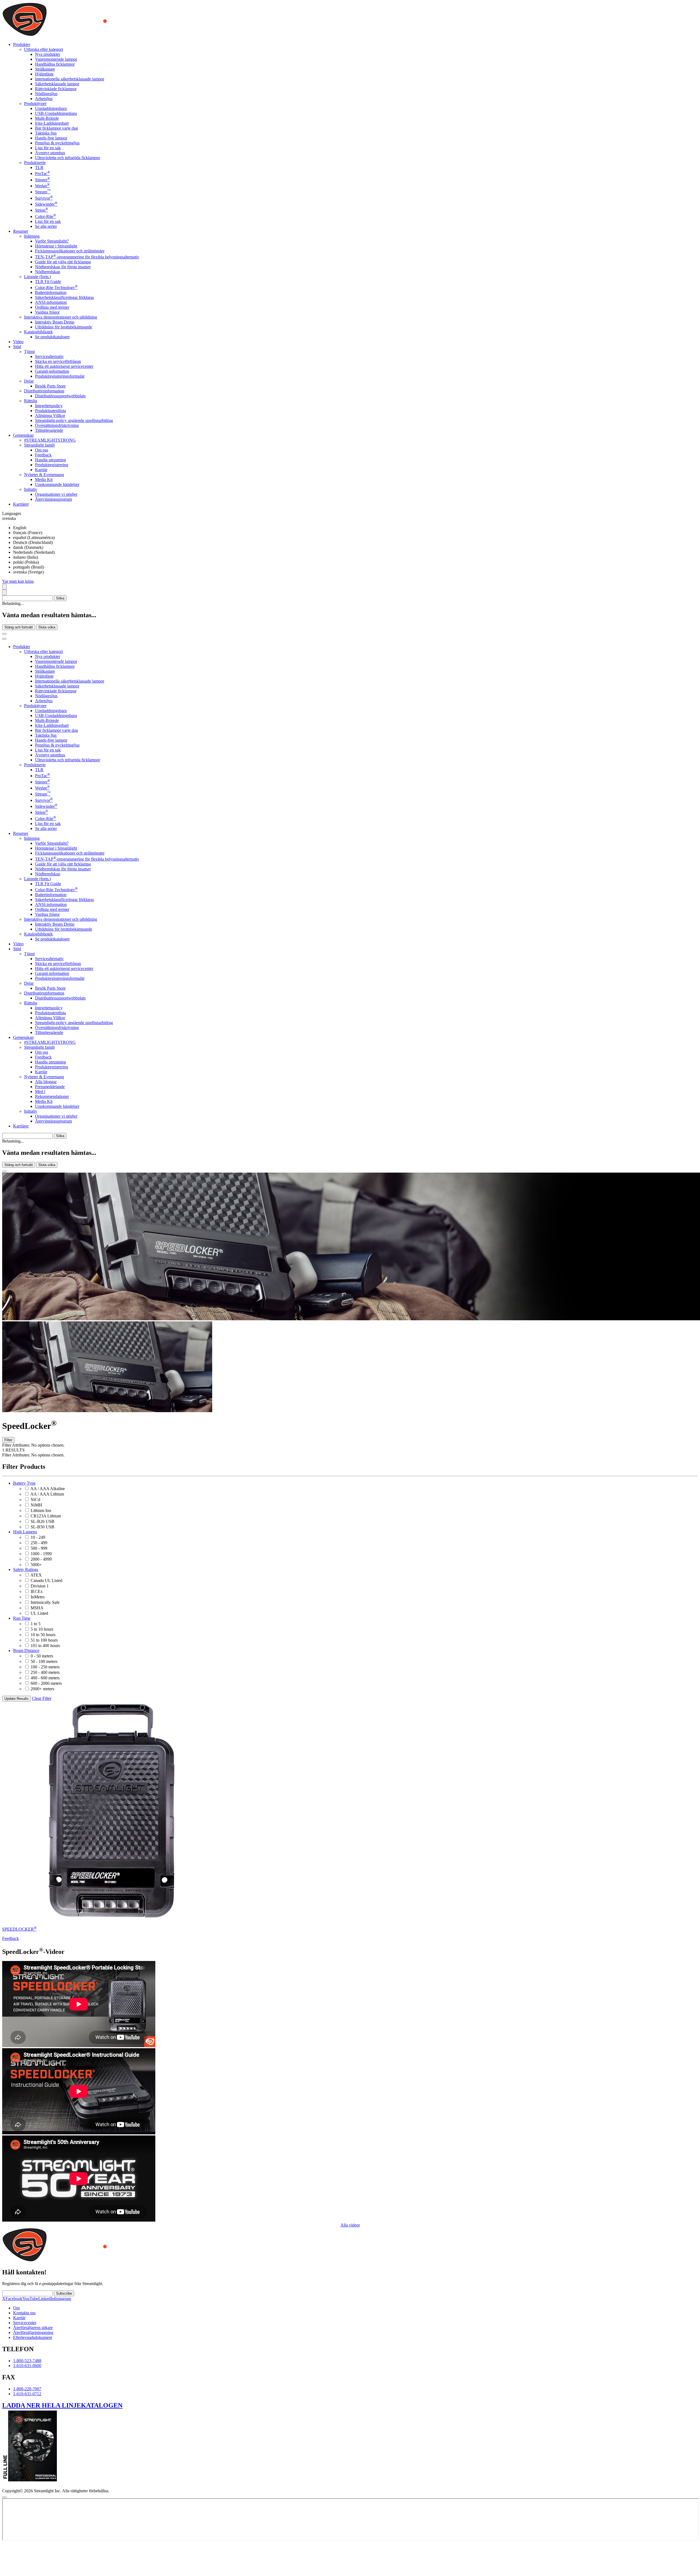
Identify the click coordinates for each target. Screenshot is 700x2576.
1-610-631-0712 (27, 2394)
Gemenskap (23, 1037)
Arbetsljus (44, 99)
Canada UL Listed (46, 1580)
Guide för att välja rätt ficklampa (63, 262)
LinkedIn (46, 2299)
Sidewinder (46, 204)
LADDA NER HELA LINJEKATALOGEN (62, 2405)
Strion (42, 210)
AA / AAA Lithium (47, 1494)
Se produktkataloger (52, 337)
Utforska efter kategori (43, 49)
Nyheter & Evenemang (44, 475)
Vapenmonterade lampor (56, 59)
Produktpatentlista (50, 411)
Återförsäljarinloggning (33, 2332)
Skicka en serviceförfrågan (58, 361)
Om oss (42, 450)
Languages (12, 513)
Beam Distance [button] (26, 1650)
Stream (43, 192)
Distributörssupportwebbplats (60, 396)
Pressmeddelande (50, 1087)
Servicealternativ (49, 356)
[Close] (4, 1172)
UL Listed (39, 1613)
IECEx (37, 1591)
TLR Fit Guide (48, 282)
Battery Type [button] (24, 1483)
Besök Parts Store (50, 386)
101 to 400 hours (45, 1646)
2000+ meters (42, 1689)
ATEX (36, 1575)
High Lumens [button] (25, 1532)
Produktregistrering (52, 465)
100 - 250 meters (45, 1667)
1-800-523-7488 (27, 2361)
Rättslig (31, 401)
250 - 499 (39, 1543)
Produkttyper (35, 104)
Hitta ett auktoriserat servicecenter (64, 366)
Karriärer (21, 504)
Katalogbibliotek (38, 332)
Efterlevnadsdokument (33, 2337)
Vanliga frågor (47, 312)
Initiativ (31, 489)
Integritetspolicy (49, 406)
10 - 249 (38, 1537)
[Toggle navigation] (4, 639)
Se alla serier (46, 226)
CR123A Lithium (46, 1516)
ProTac (43, 174)
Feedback (43, 455)
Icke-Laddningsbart (52, 123)
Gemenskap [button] (23, 435)
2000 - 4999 (41, 1559)
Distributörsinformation (44, 391)
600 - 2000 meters (46, 1683)
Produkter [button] (22, 44)
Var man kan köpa (18, 581)
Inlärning (32, 236)
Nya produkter (48, 54)
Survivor (44, 198)
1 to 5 (36, 1624)
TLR (39, 167)
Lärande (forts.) (37, 277)
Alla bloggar (46, 1082)
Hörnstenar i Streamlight (56, 246)
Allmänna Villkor (50, 416)
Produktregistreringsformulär (60, 376)
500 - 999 (39, 1548)
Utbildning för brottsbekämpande (64, 327)
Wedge (42, 186)
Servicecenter (25, 2323)
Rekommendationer (52, 1096)
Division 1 (40, 1586)
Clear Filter (42, 1698)
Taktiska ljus (46, 133)
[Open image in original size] (91, 35)
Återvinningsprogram (53, 499)
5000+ (36, 1565)
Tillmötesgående (49, 430)
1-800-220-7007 (27, 2389)
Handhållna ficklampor (55, 64)
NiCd (35, 1500)
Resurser (21, 833)
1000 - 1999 (41, 1554)
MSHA (37, 1608)
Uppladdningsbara (51, 108)
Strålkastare (45, 69)
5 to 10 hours (42, 1629)
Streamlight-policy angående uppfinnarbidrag (74, 420)
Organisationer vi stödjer (56, 494)
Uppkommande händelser (57, 484)
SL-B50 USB (43, 1527)
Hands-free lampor (51, 138)
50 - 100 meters (44, 1661)
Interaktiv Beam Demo (55, 322)
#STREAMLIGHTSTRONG (50, 440)
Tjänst (29, 352)
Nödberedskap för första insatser (63, 267)
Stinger (43, 180)
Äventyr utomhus (50, 153)
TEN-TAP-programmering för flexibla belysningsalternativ (87, 257)
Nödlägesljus (46, 94)
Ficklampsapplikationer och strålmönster (70, 251)
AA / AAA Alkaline (48, 1489)
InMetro (38, 1597)
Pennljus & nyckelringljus (57, 143)
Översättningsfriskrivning (57, 425)
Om (16, 2308)
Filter (8, 1440)
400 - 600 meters (45, 1678)
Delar (29, 381)
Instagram (63, 2299)
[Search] (4, 587)
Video (18, 342)
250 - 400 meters (45, 1672)
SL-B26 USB (43, 1521)
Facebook (14, 2299)
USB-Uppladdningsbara (56, 113)
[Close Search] (4, 634)
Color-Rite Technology (56, 288)
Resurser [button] (21, 231)
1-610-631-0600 (27, 2366)
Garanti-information (52, 371)
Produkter (22, 647)
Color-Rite (46, 216)
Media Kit (44, 480)
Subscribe (64, 2293)
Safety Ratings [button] (26, 1570)
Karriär (41, 470)
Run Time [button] (22, 1618)
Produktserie (35, 163)
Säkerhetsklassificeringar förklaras (64, 297)
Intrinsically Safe (45, 1602)
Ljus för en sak (48, 148)
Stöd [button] (17, 347)
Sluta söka (47, 627)
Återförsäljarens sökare (33, 2328)
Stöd (17, 949)
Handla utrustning (50, 460)
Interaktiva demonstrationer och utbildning (61, 317)
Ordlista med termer (52, 307)
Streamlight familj (39, 445)
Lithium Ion (41, 1510)
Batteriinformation (51, 292)
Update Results (17, 1699)
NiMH (36, 1505)
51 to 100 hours (44, 1640)
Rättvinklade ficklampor (56, 89)
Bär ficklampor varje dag (56, 128)
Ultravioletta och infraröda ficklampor (68, 158)
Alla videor (350, 2225)
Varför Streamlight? (52, 241)
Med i (40, 1092)
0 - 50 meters (42, 1656)
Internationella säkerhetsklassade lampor (70, 79)
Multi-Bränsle (47, 118)
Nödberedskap (48, 272)
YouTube (30, 2299)
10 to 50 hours (43, 1635)
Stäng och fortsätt (19, 627)
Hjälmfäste (44, 74)
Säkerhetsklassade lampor (57, 84)
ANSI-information (51, 302)
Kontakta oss (24, 2313)
